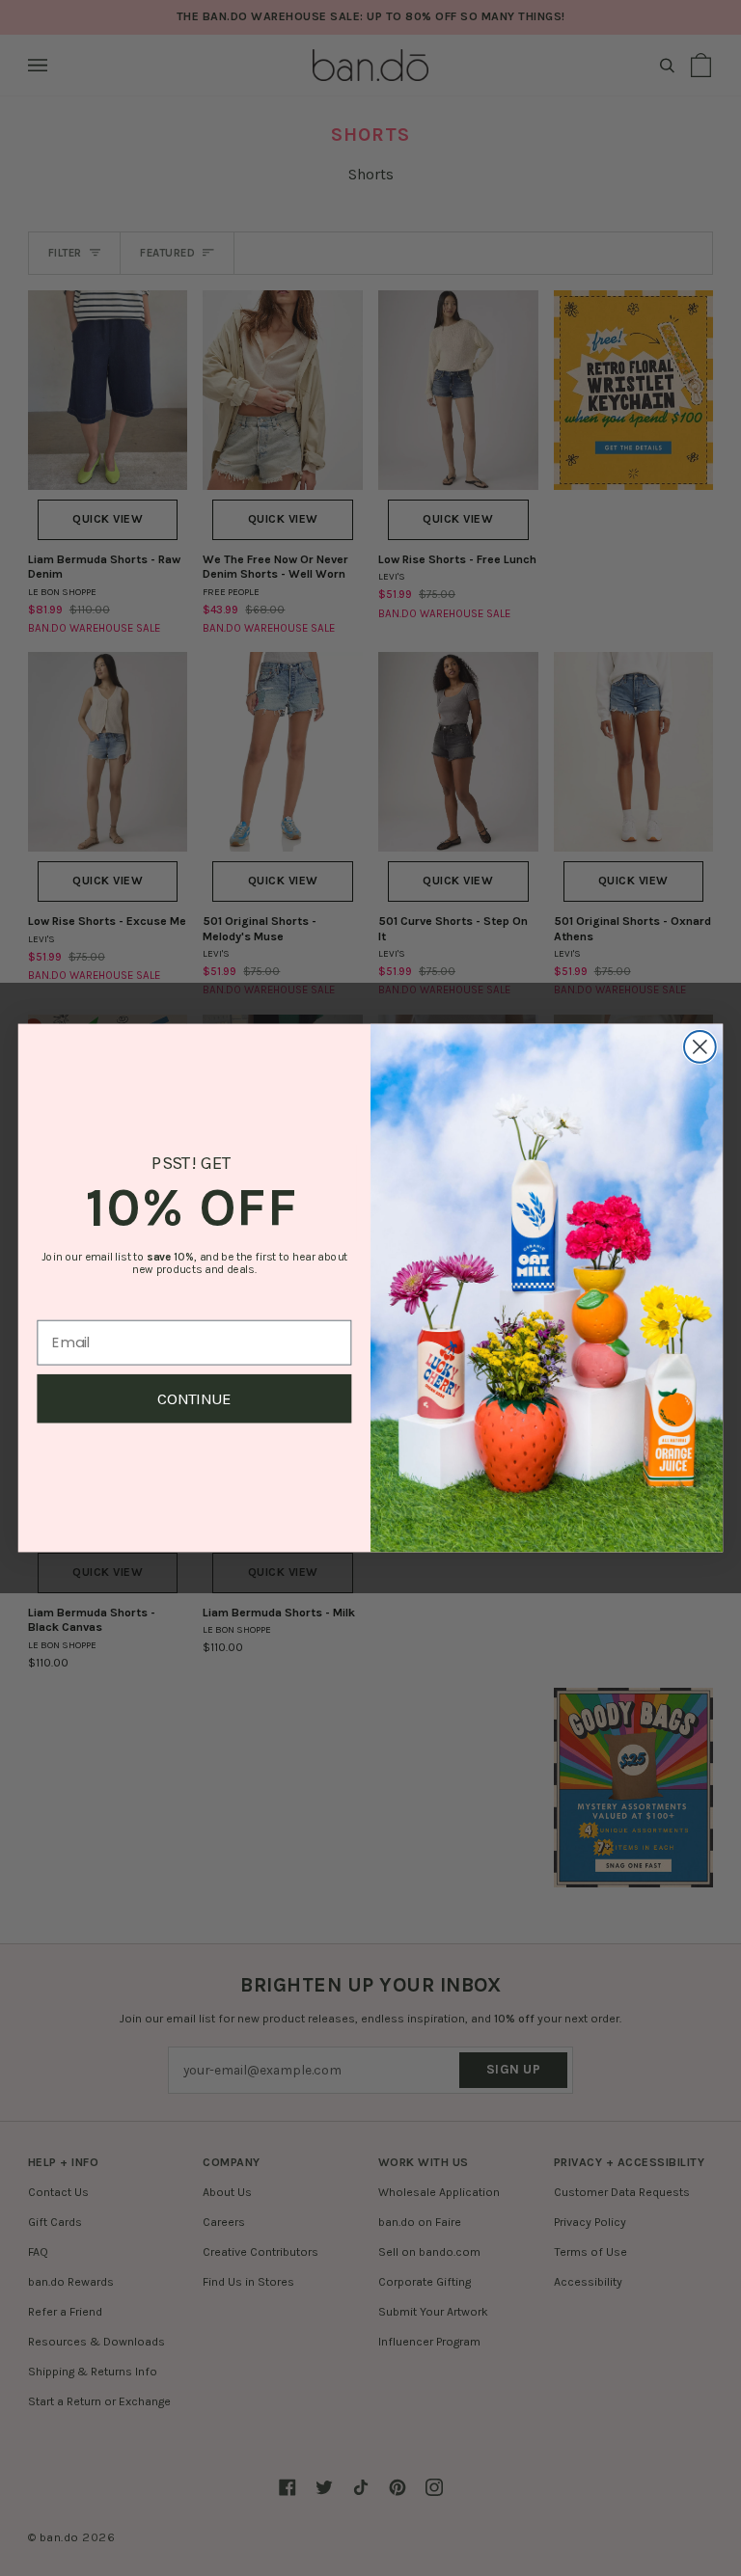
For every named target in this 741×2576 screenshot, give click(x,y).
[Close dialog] (700, 1047)
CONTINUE (194, 1399)
